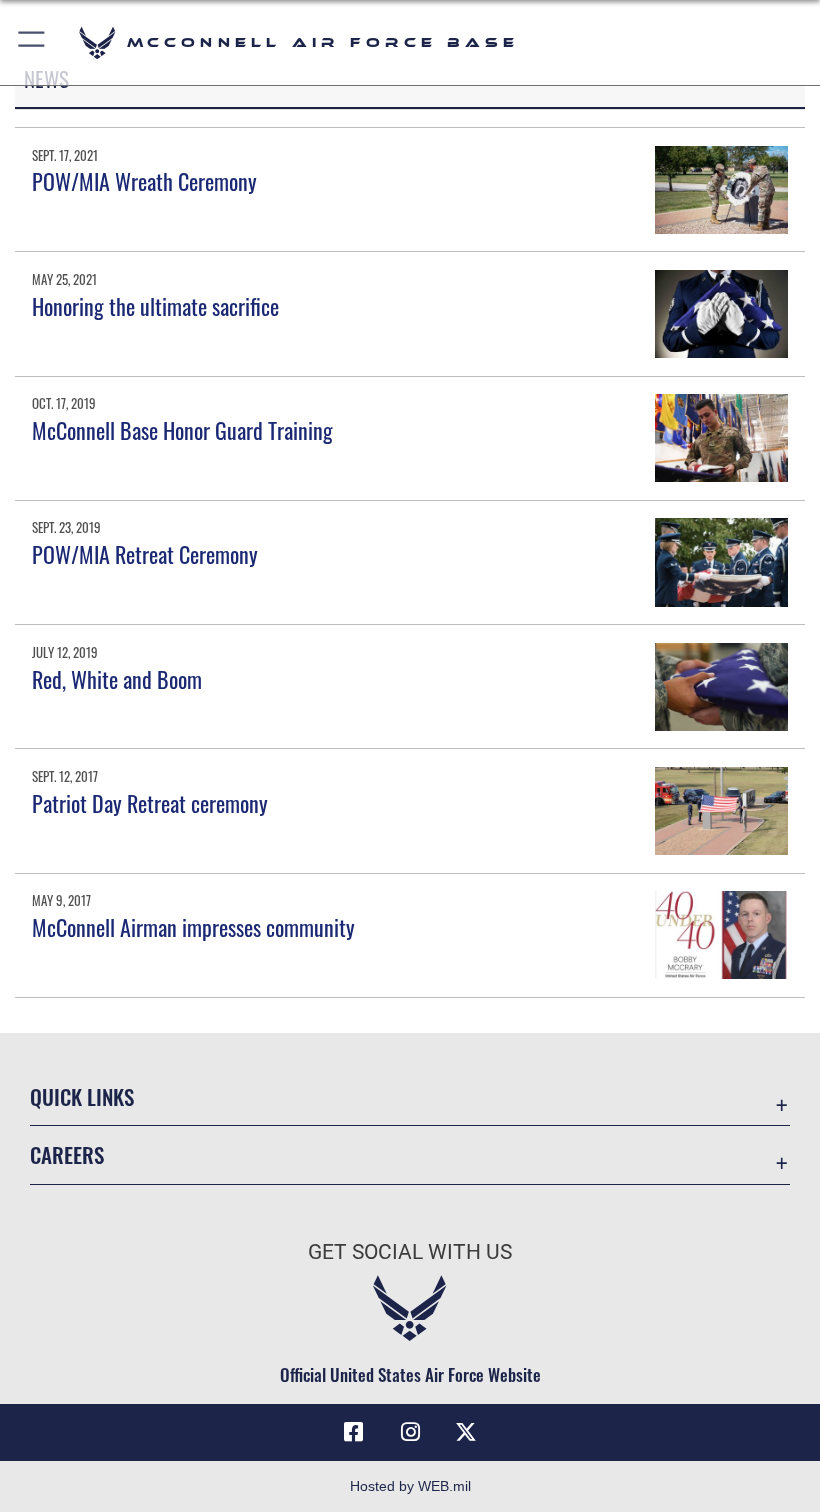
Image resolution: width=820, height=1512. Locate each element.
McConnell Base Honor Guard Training (182, 430)
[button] (32, 42)
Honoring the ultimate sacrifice (155, 306)
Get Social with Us (410, 1252)
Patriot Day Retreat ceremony (150, 803)
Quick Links (82, 1096)
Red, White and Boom (117, 679)
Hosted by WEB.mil (410, 1486)
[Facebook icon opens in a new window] (354, 1432)
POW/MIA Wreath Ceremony (144, 181)
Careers (67, 1154)
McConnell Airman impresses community (193, 927)
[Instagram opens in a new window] (410, 1432)
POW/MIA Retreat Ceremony (145, 554)
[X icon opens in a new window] (466, 1432)
